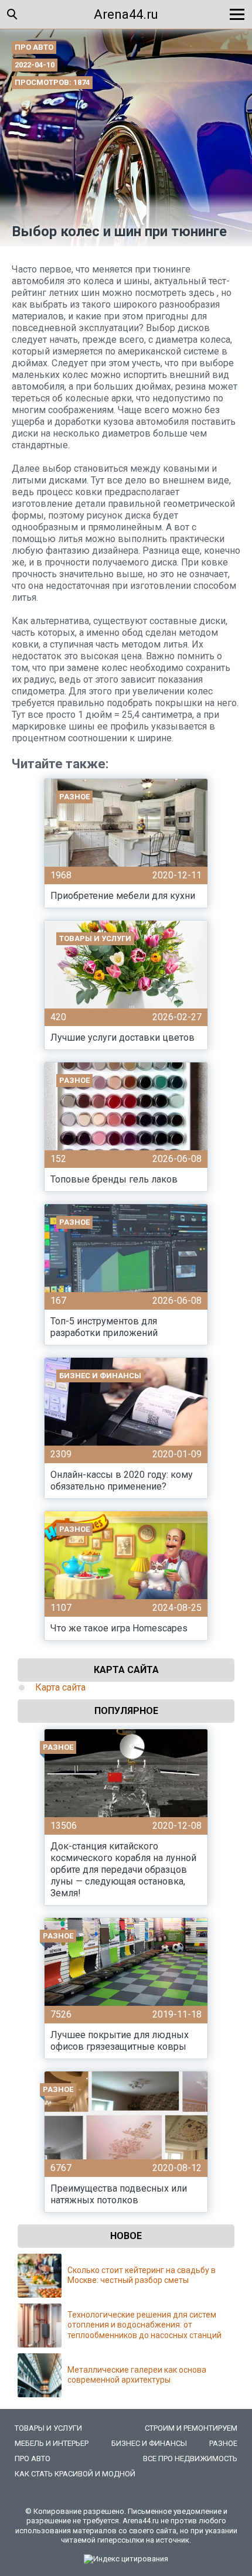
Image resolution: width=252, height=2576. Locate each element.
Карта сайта (60, 1687)
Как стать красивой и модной (75, 2474)
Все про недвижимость (190, 2459)
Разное (223, 2443)
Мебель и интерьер (52, 2443)
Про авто (34, 47)
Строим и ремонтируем (191, 2428)
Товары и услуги (48, 2428)
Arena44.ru (126, 14)
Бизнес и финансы (149, 2443)
